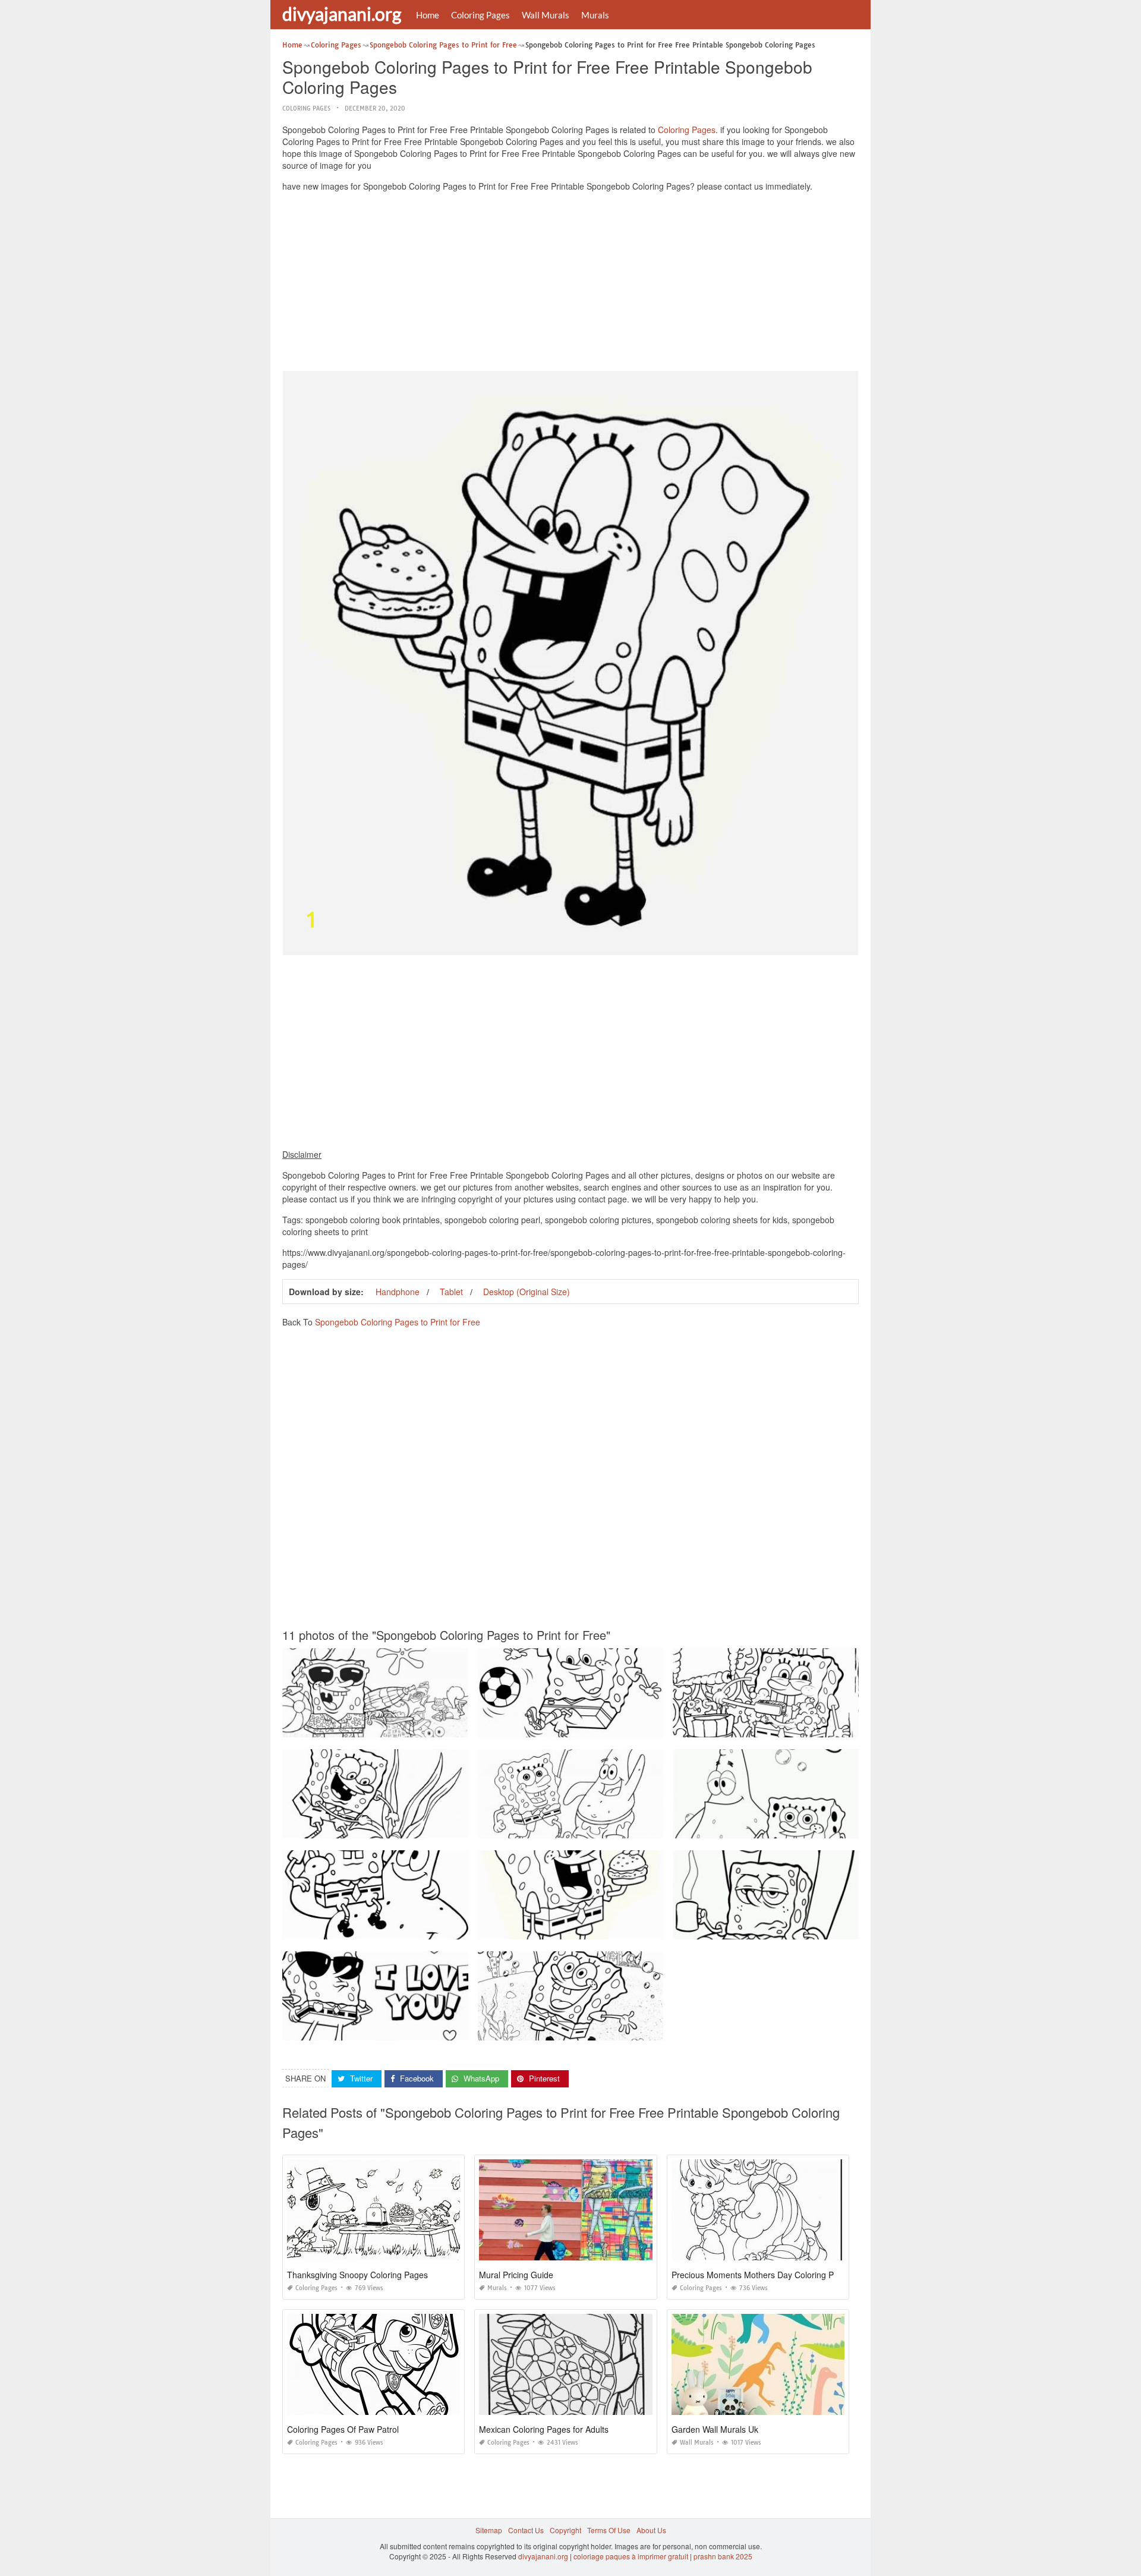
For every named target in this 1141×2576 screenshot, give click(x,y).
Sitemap (489, 2530)
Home (428, 15)
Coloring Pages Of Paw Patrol (343, 2429)
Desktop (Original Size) (527, 1292)
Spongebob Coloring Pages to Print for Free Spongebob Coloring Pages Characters (421, 1928)
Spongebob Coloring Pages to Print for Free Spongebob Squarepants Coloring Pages (814, 1726)
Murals (595, 15)
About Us (651, 2530)
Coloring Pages (480, 15)
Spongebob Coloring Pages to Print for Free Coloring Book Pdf (582, 1726)
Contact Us (526, 2530)
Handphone (398, 1292)
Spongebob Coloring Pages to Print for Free (398, 1322)
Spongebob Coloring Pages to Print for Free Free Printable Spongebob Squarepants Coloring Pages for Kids (461, 1827)
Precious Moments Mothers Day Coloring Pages (762, 2275)
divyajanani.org (342, 14)
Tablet (451, 1292)
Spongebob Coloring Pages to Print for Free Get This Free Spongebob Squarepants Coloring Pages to (450, 1726)
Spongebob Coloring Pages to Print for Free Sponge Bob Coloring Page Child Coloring (621, 1928)
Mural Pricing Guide (516, 2275)
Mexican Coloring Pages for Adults (544, 2429)
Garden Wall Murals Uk (715, 2429)
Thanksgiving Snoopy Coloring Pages (357, 2275)
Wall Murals (546, 15)
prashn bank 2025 (723, 2556)
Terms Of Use (609, 2530)
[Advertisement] (570, 284)
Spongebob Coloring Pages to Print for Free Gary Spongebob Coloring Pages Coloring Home (827, 1928)
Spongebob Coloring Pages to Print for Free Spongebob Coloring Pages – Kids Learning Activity (636, 1827)
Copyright (565, 2530)
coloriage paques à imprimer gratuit (631, 2556)
